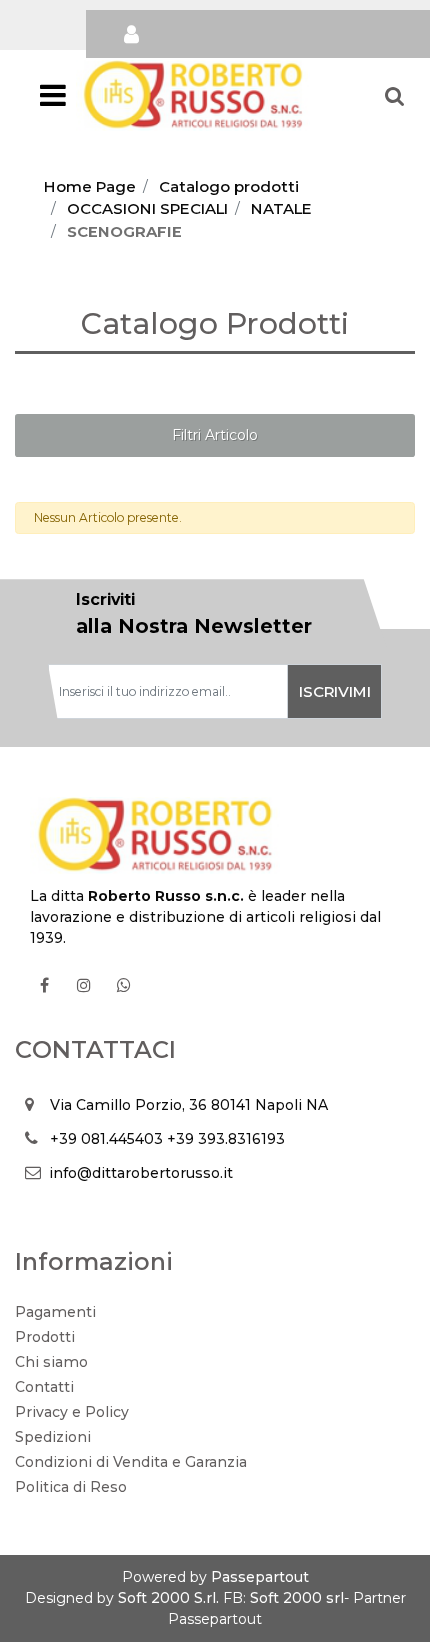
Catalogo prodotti (229, 186)
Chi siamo (51, 1362)
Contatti (44, 1387)
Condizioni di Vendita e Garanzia (131, 1462)
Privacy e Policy (72, 1412)
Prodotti (45, 1337)
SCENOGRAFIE (124, 231)
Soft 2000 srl (297, 1598)
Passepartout (260, 1577)
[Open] (53, 101)
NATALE (281, 208)
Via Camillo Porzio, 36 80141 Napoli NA (189, 1105)
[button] (335, 691)
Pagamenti (55, 1312)
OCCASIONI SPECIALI (147, 208)
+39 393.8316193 (226, 1139)
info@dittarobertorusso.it (141, 1173)
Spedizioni (53, 1437)
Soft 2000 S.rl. (168, 1598)
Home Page (90, 186)
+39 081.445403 (106, 1139)
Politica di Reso (71, 1487)
